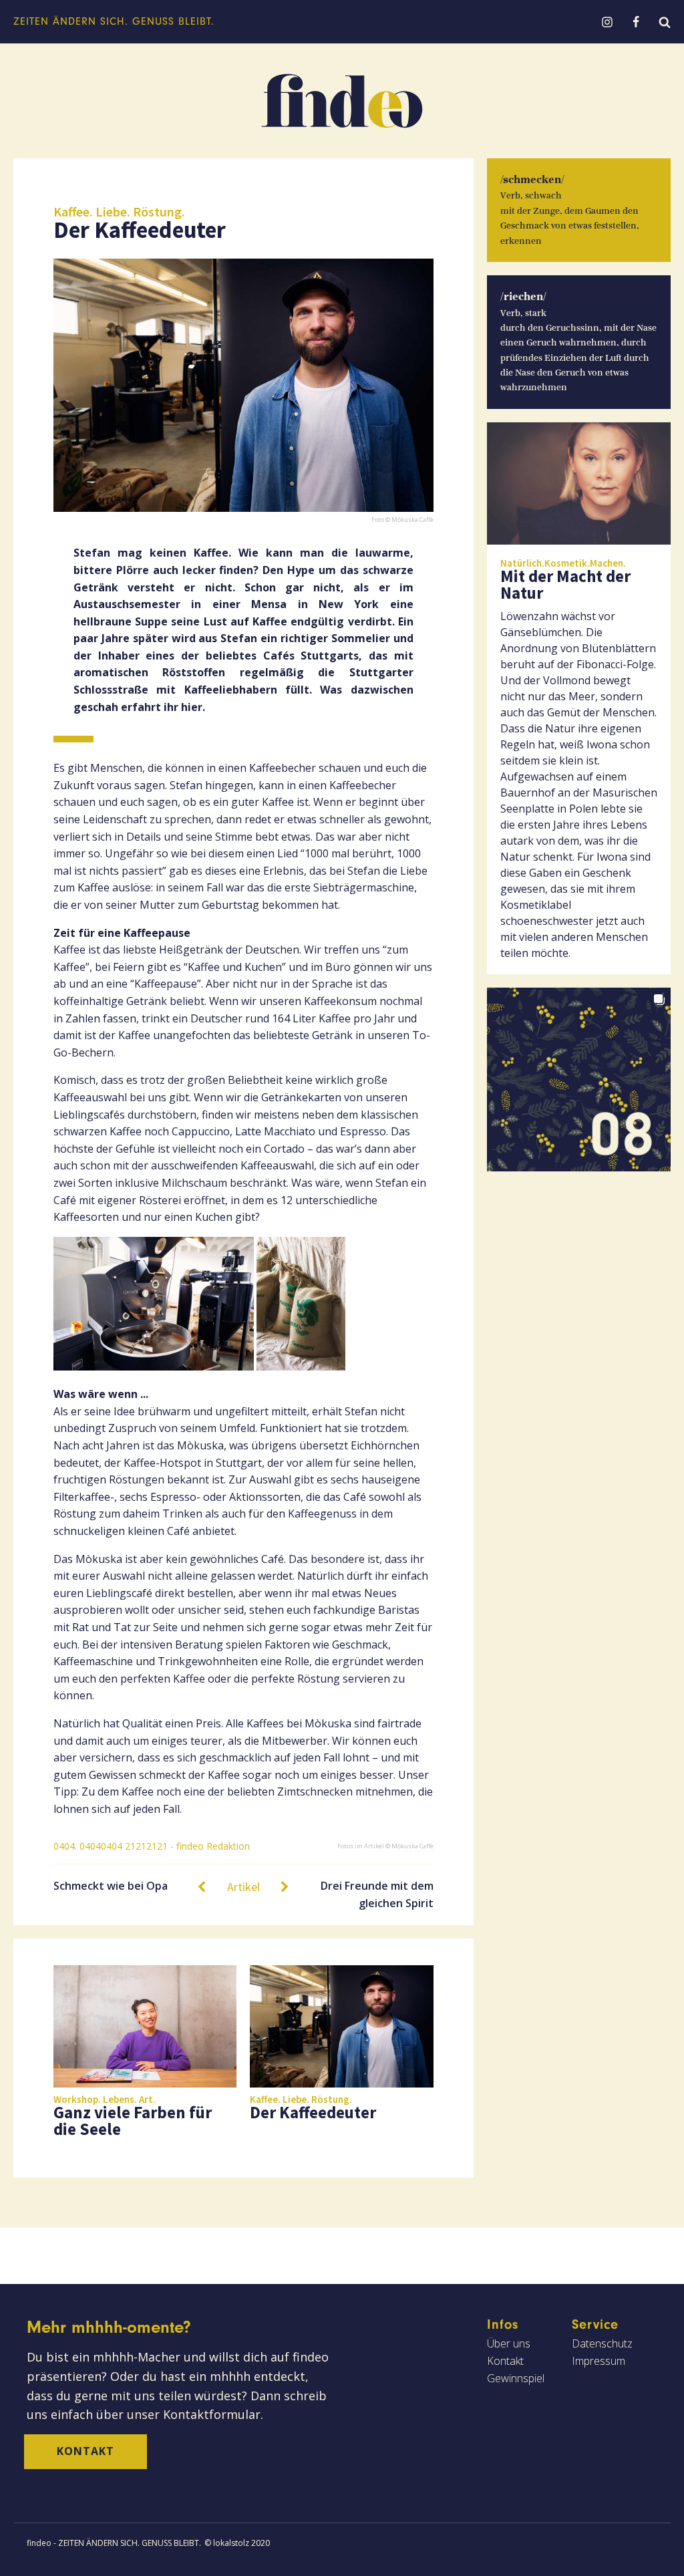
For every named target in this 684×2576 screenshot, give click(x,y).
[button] (579, 1080)
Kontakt (85, 2451)
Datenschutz (602, 2343)
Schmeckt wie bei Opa (111, 1886)
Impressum (598, 2361)
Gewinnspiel (516, 2378)
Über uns (509, 2343)
